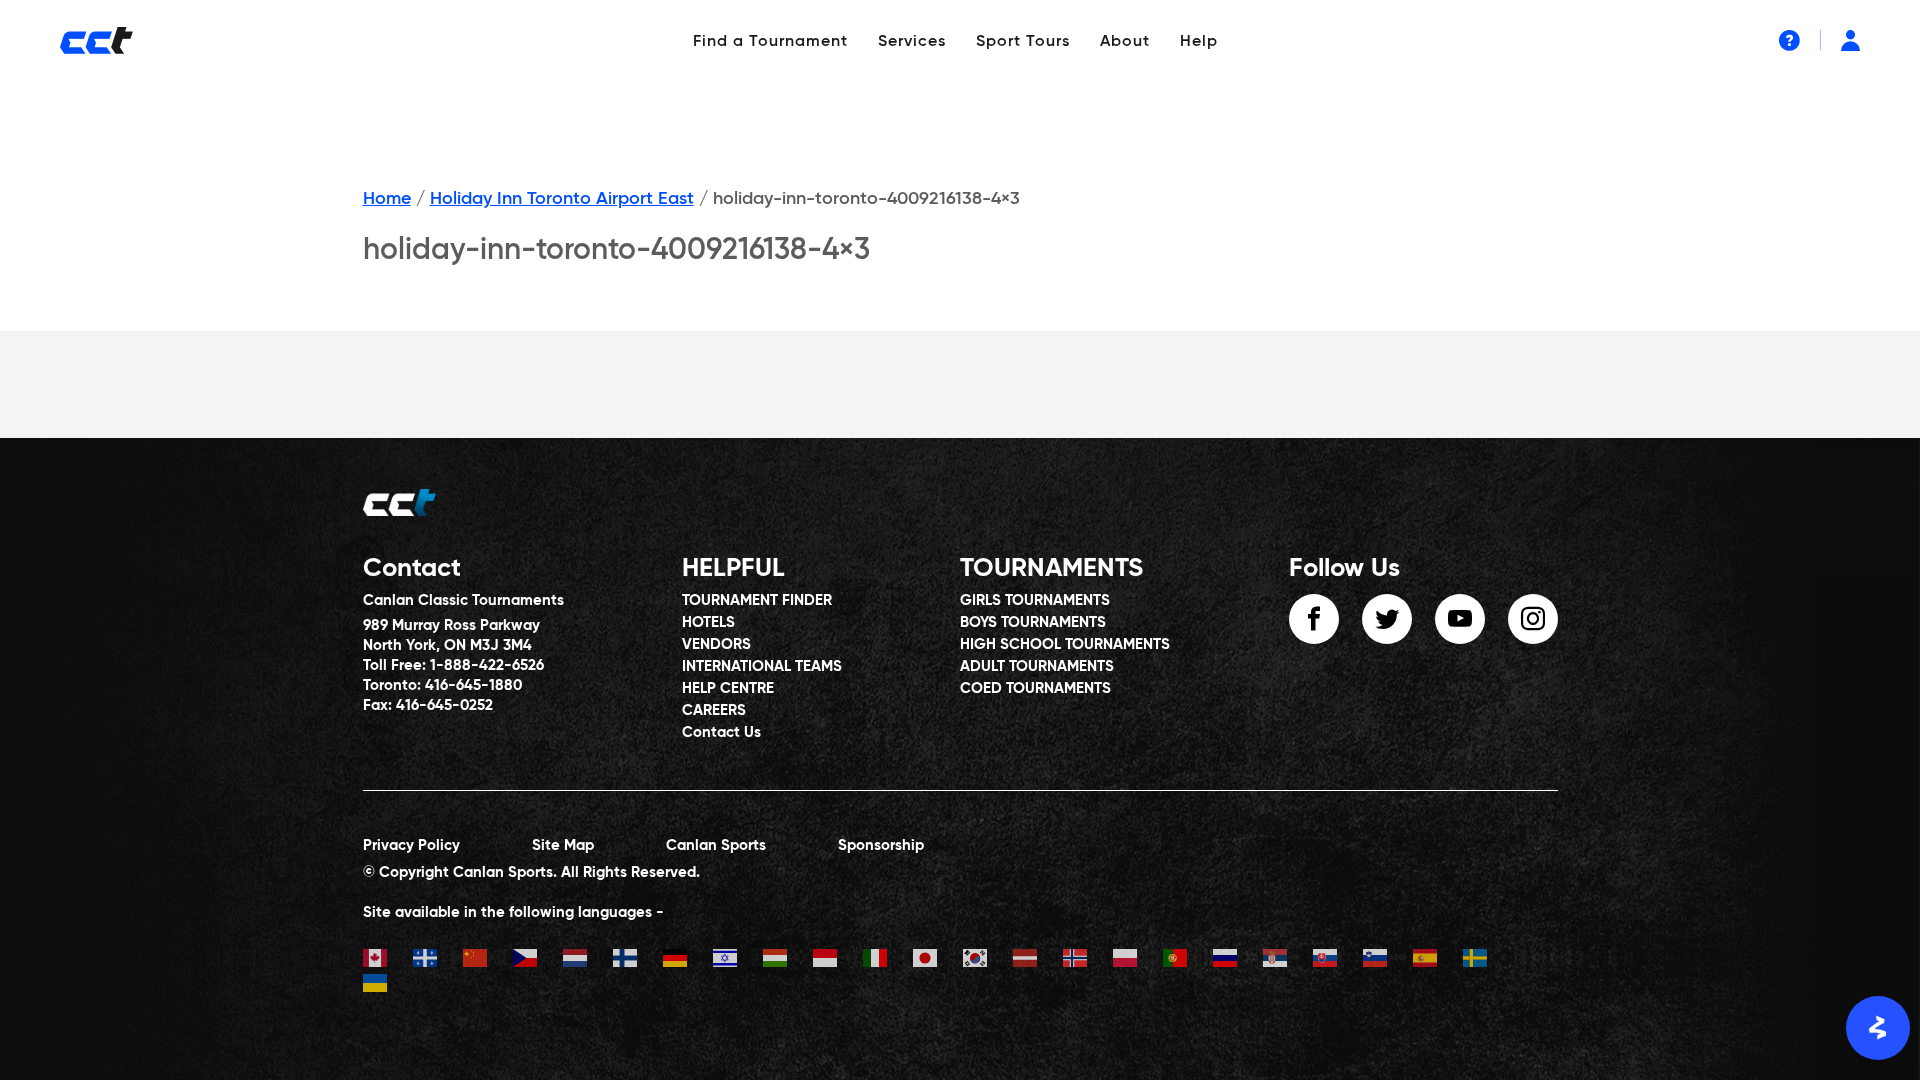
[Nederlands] (588, 960)
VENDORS (716, 644)
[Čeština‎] (538, 960)
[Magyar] (788, 960)
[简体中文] (488, 960)
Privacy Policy (411, 845)
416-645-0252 (444, 705)
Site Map (563, 845)
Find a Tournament (770, 42)
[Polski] (1138, 960)
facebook (1314, 619)
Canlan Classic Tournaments (463, 600)
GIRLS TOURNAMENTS (1035, 600)
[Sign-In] (1850, 40)
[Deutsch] (688, 960)
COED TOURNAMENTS (1035, 688)
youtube (1460, 619)
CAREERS (714, 710)
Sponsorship (881, 845)
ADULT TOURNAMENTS (1037, 666)
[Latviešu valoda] (1038, 960)
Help (1199, 42)
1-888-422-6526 (487, 665)
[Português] (1188, 960)
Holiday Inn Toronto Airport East (562, 199)
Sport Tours (1023, 42)
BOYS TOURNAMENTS (1033, 622)
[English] (388, 960)
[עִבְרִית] (738, 960)
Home (387, 199)
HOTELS (708, 622)
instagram (1533, 619)
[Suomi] (638, 960)
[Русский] (1238, 960)
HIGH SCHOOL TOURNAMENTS (1065, 644)
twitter (1387, 619)
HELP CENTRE (728, 688)
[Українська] (388, 985)
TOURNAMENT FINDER (757, 600)
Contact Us (721, 732)
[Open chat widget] (1878, 1028)
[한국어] (988, 960)
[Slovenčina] (1338, 960)
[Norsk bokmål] (1088, 960)
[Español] (1438, 960)
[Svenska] (1488, 960)
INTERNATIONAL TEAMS (762, 666)
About (1125, 42)
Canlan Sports (716, 845)
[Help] (1789, 40)
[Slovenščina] (1388, 960)
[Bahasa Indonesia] (838, 960)
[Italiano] (888, 960)
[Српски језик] (1288, 960)
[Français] (438, 960)
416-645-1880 (473, 685)
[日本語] (938, 960)
